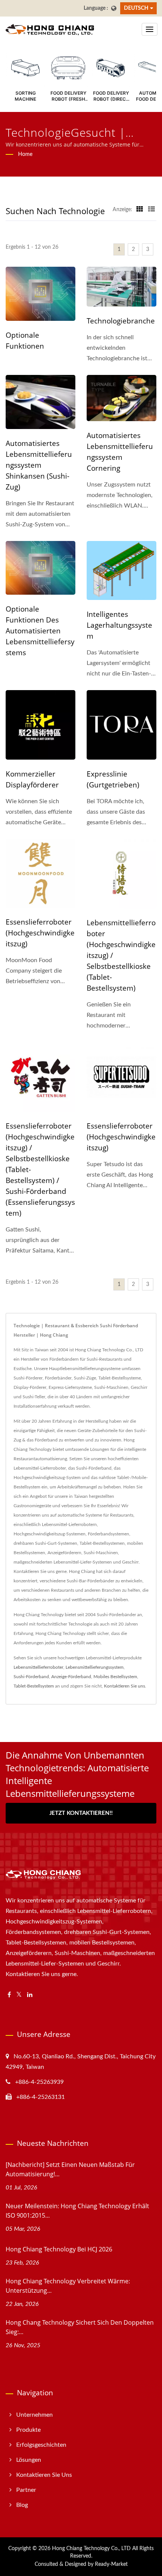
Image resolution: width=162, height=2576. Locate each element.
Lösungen (29, 2460)
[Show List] (151, 210)
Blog (22, 2505)
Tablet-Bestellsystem (34, 1686)
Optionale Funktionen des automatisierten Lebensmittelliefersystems (40, 631)
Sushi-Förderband (31, 1677)
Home (25, 154)
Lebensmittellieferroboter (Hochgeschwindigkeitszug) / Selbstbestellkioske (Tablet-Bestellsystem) (121, 955)
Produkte (28, 2430)
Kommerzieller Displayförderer (32, 779)
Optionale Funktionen (25, 341)
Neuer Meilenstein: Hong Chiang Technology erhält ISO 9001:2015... (77, 2211)
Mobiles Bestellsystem (115, 1677)
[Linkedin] (30, 1995)
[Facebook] (9, 1995)
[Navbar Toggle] (150, 29)
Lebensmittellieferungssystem (95, 1667)
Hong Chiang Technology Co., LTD (91, 2549)
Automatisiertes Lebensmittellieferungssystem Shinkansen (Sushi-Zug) (39, 465)
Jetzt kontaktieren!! (81, 1813)
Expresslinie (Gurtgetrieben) (113, 779)
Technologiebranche (121, 321)
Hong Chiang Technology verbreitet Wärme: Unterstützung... (68, 2286)
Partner (26, 2490)
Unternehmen (34, 2415)
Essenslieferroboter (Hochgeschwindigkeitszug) (40, 933)
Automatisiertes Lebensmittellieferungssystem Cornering (120, 452)
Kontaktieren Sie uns (125, 1686)
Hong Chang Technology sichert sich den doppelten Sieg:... (80, 2327)
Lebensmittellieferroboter (38, 1667)
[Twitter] (19, 1995)
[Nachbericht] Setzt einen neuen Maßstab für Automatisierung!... (70, 2169)
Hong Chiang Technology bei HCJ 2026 (59, 2249)
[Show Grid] (140, 210)
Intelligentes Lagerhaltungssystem (119, 625)
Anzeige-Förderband (71, 1677)
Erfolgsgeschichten (41, 2445)
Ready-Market (111, 2564)
